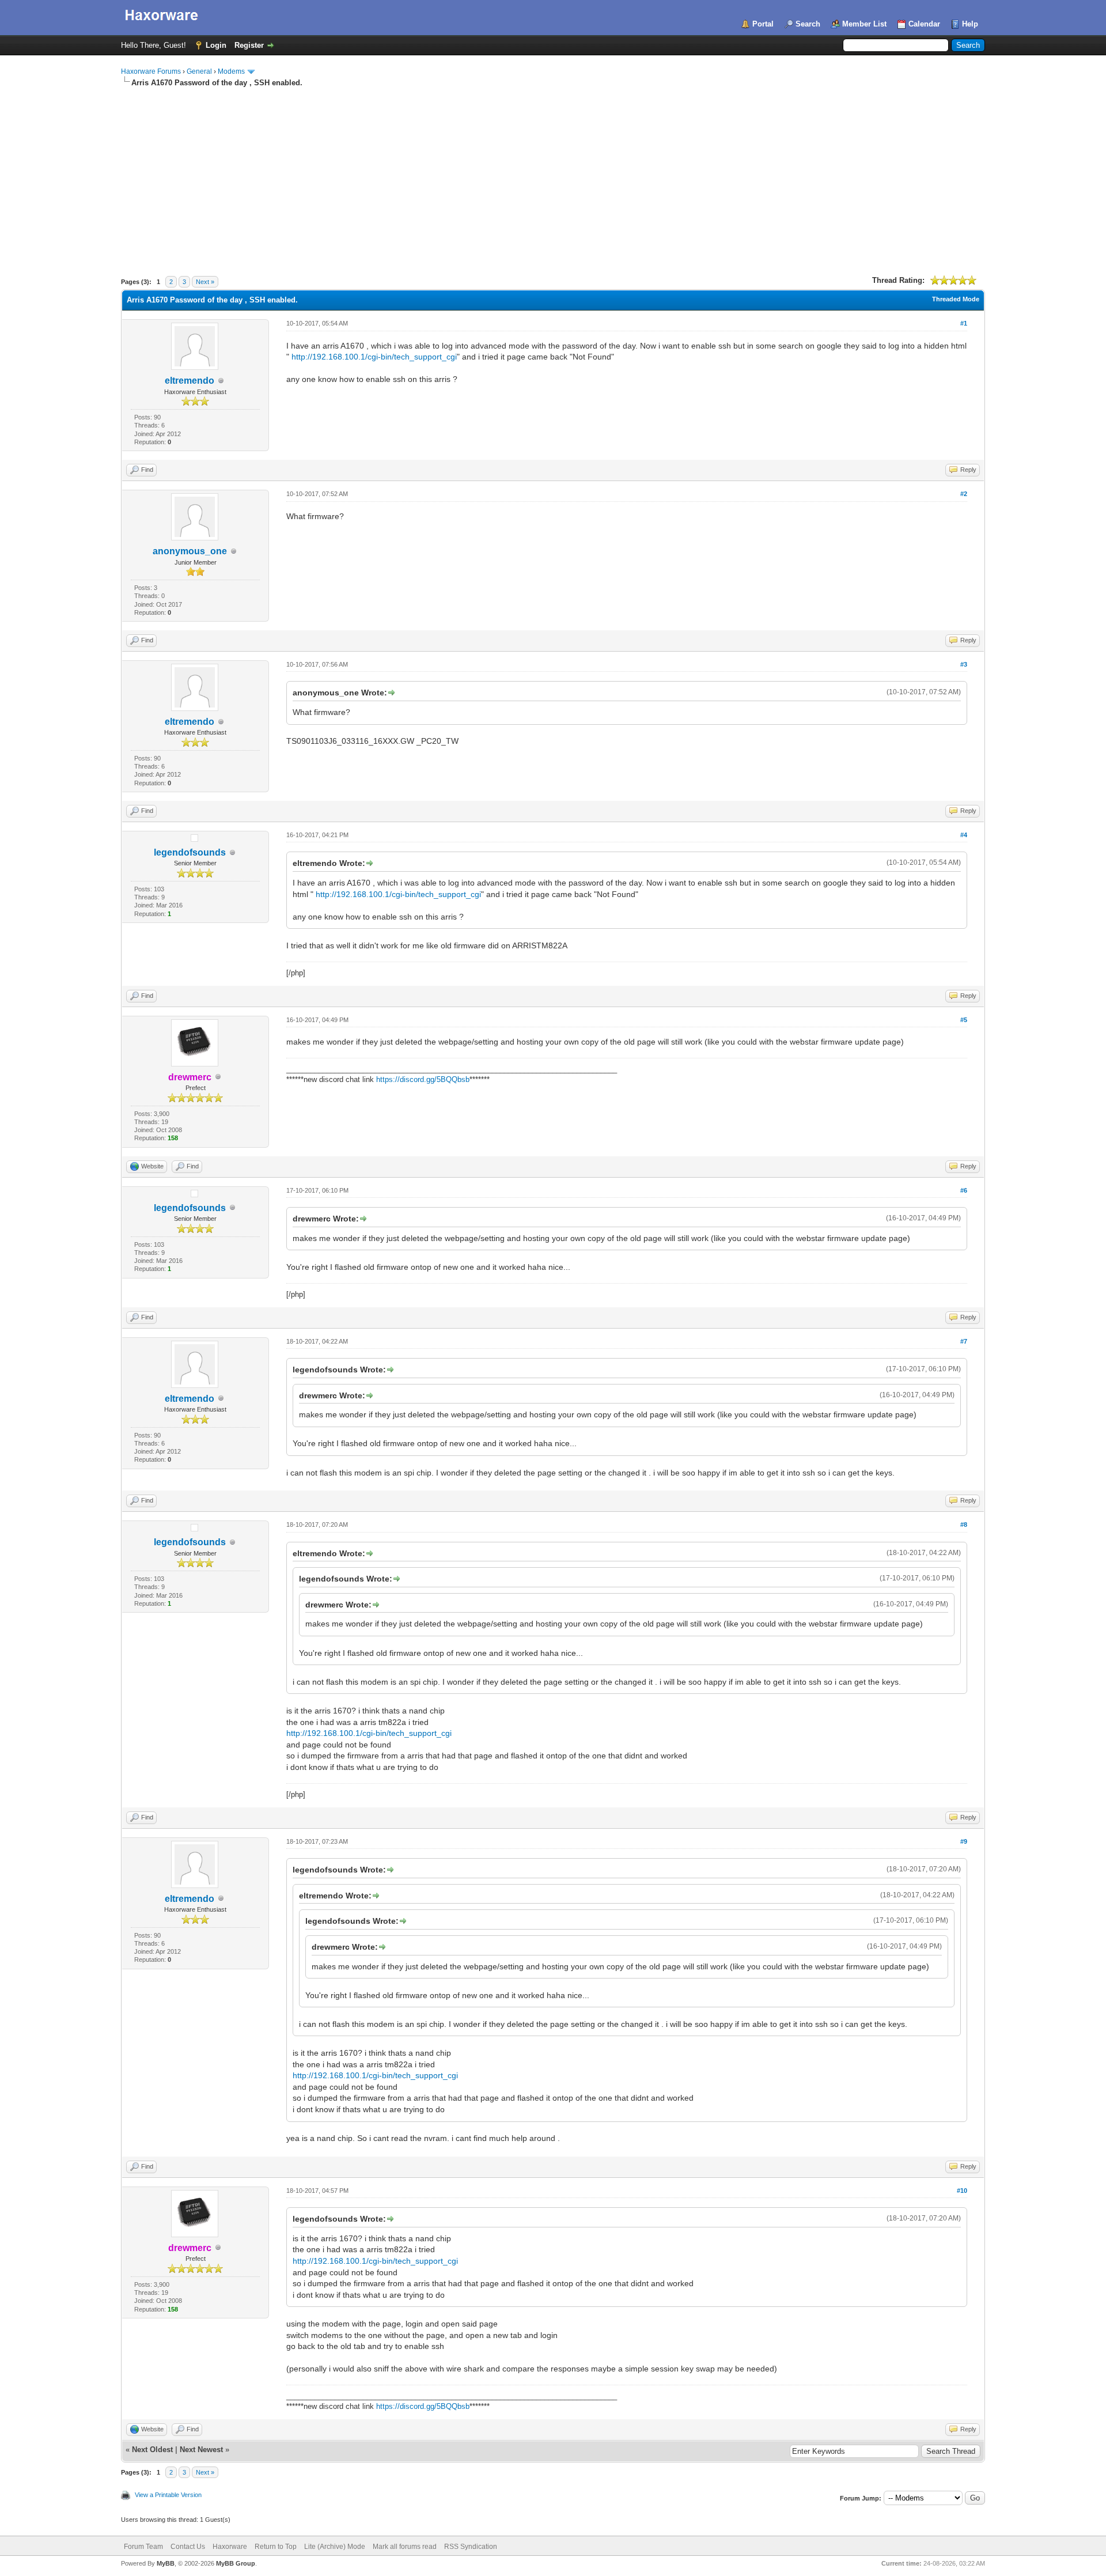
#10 (962, 2191)
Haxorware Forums (151, 71)
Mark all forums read (405, 2547)
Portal (763, 24)
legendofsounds (190, 852)
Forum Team (143, 2547)
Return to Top (276, 2547)
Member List (864, 24)
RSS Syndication (471, 2547)
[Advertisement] (553, 175)
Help (970, 24)
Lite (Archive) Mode (335, 2547)
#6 (964, 1190)
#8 (964, 1525)
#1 (964, 323)
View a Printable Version (168, 2495)
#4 (964, 835)
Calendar (924, 24)
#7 (964, 1341)
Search (808, 24)
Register (249, 45)
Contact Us (188, 2547)
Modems (231, 71)
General (199, 71)
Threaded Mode (956, 299)
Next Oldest (152, 2450)
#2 (964, 494)
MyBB (166, 2563)
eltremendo (190, 381)
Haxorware (230, 2547)
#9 (964, 1841)
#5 (964, 1020)
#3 (964, 664)
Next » (205, 282)
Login (216, 45)
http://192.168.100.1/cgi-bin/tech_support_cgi (374, 357)
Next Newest (201, 2450)
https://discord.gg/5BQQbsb (423, 1079)
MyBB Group (236, 2563)
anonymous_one (190, 551)
